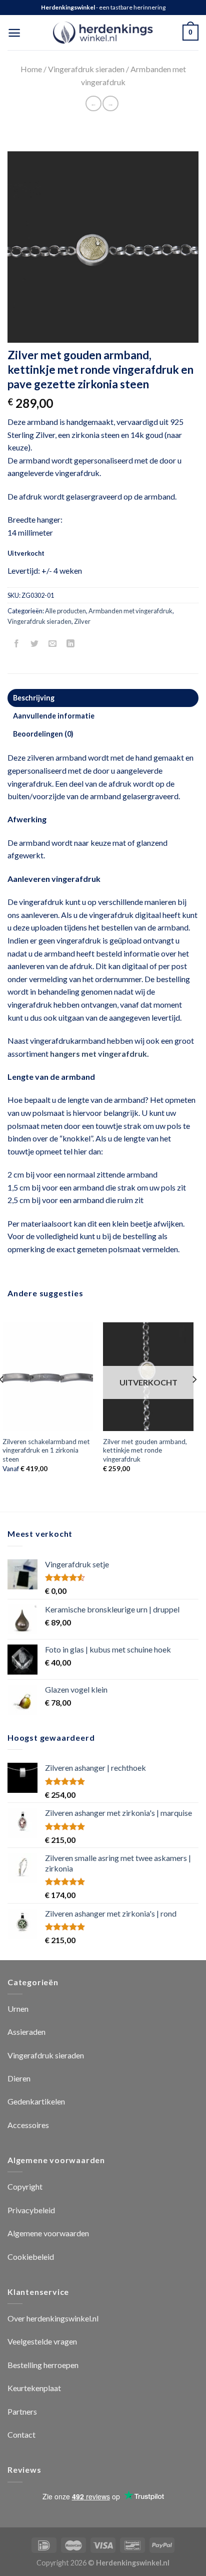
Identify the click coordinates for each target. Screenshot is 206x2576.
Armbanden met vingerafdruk (130, 611)
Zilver (82, 621)
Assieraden (26, 2032)
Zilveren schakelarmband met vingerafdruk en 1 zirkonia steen (46, 1450)
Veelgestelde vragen (42, 2341)
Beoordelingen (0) (43, 734)
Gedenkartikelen (36, 2101)
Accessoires (28, 2125)
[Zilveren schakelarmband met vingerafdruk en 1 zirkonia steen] (48, 1377)
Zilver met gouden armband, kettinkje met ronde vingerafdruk (145, 1450)
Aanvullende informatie (54, 716)
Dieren (19, 2078)
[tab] (103, 698)
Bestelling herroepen (43, 2365)
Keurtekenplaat (34, 2388)
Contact (21, 2434)
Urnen (18, 2009)
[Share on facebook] (17, 644)
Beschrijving (34, 698)
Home (31, 69)
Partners (22, 2411)
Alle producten (65, 611)
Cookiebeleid (31, 2257)
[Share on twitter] (35, 644)
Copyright (25, 2186)
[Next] (194, 1399)
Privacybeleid (31, 2210)
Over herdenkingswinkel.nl (53, 2318)
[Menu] (14, 33)
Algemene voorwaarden (48, 2233)
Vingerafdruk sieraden (86, 69)
